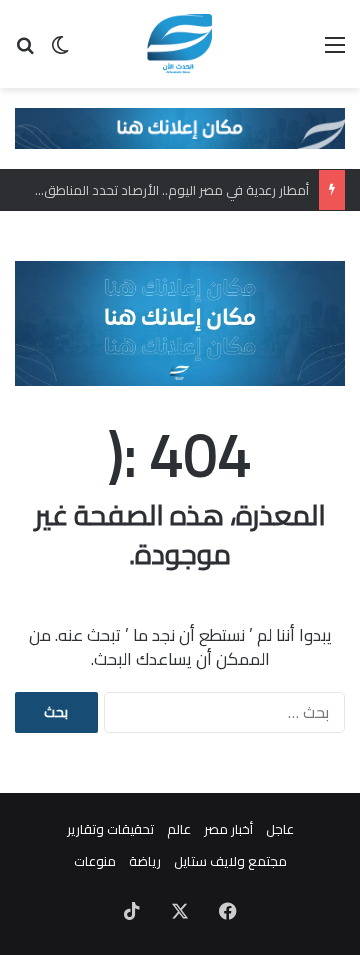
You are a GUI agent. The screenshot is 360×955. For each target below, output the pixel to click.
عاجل (280, 829)
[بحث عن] (25, 51)
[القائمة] (335, 51)
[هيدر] (180, 127)
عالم (179, 829)
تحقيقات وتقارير (110, 829)
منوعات (95, 861)
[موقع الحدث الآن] (180, 44)
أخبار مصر (228, 829)
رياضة (145, 861)
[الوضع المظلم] (60, 51)
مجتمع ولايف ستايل (230, 861)
